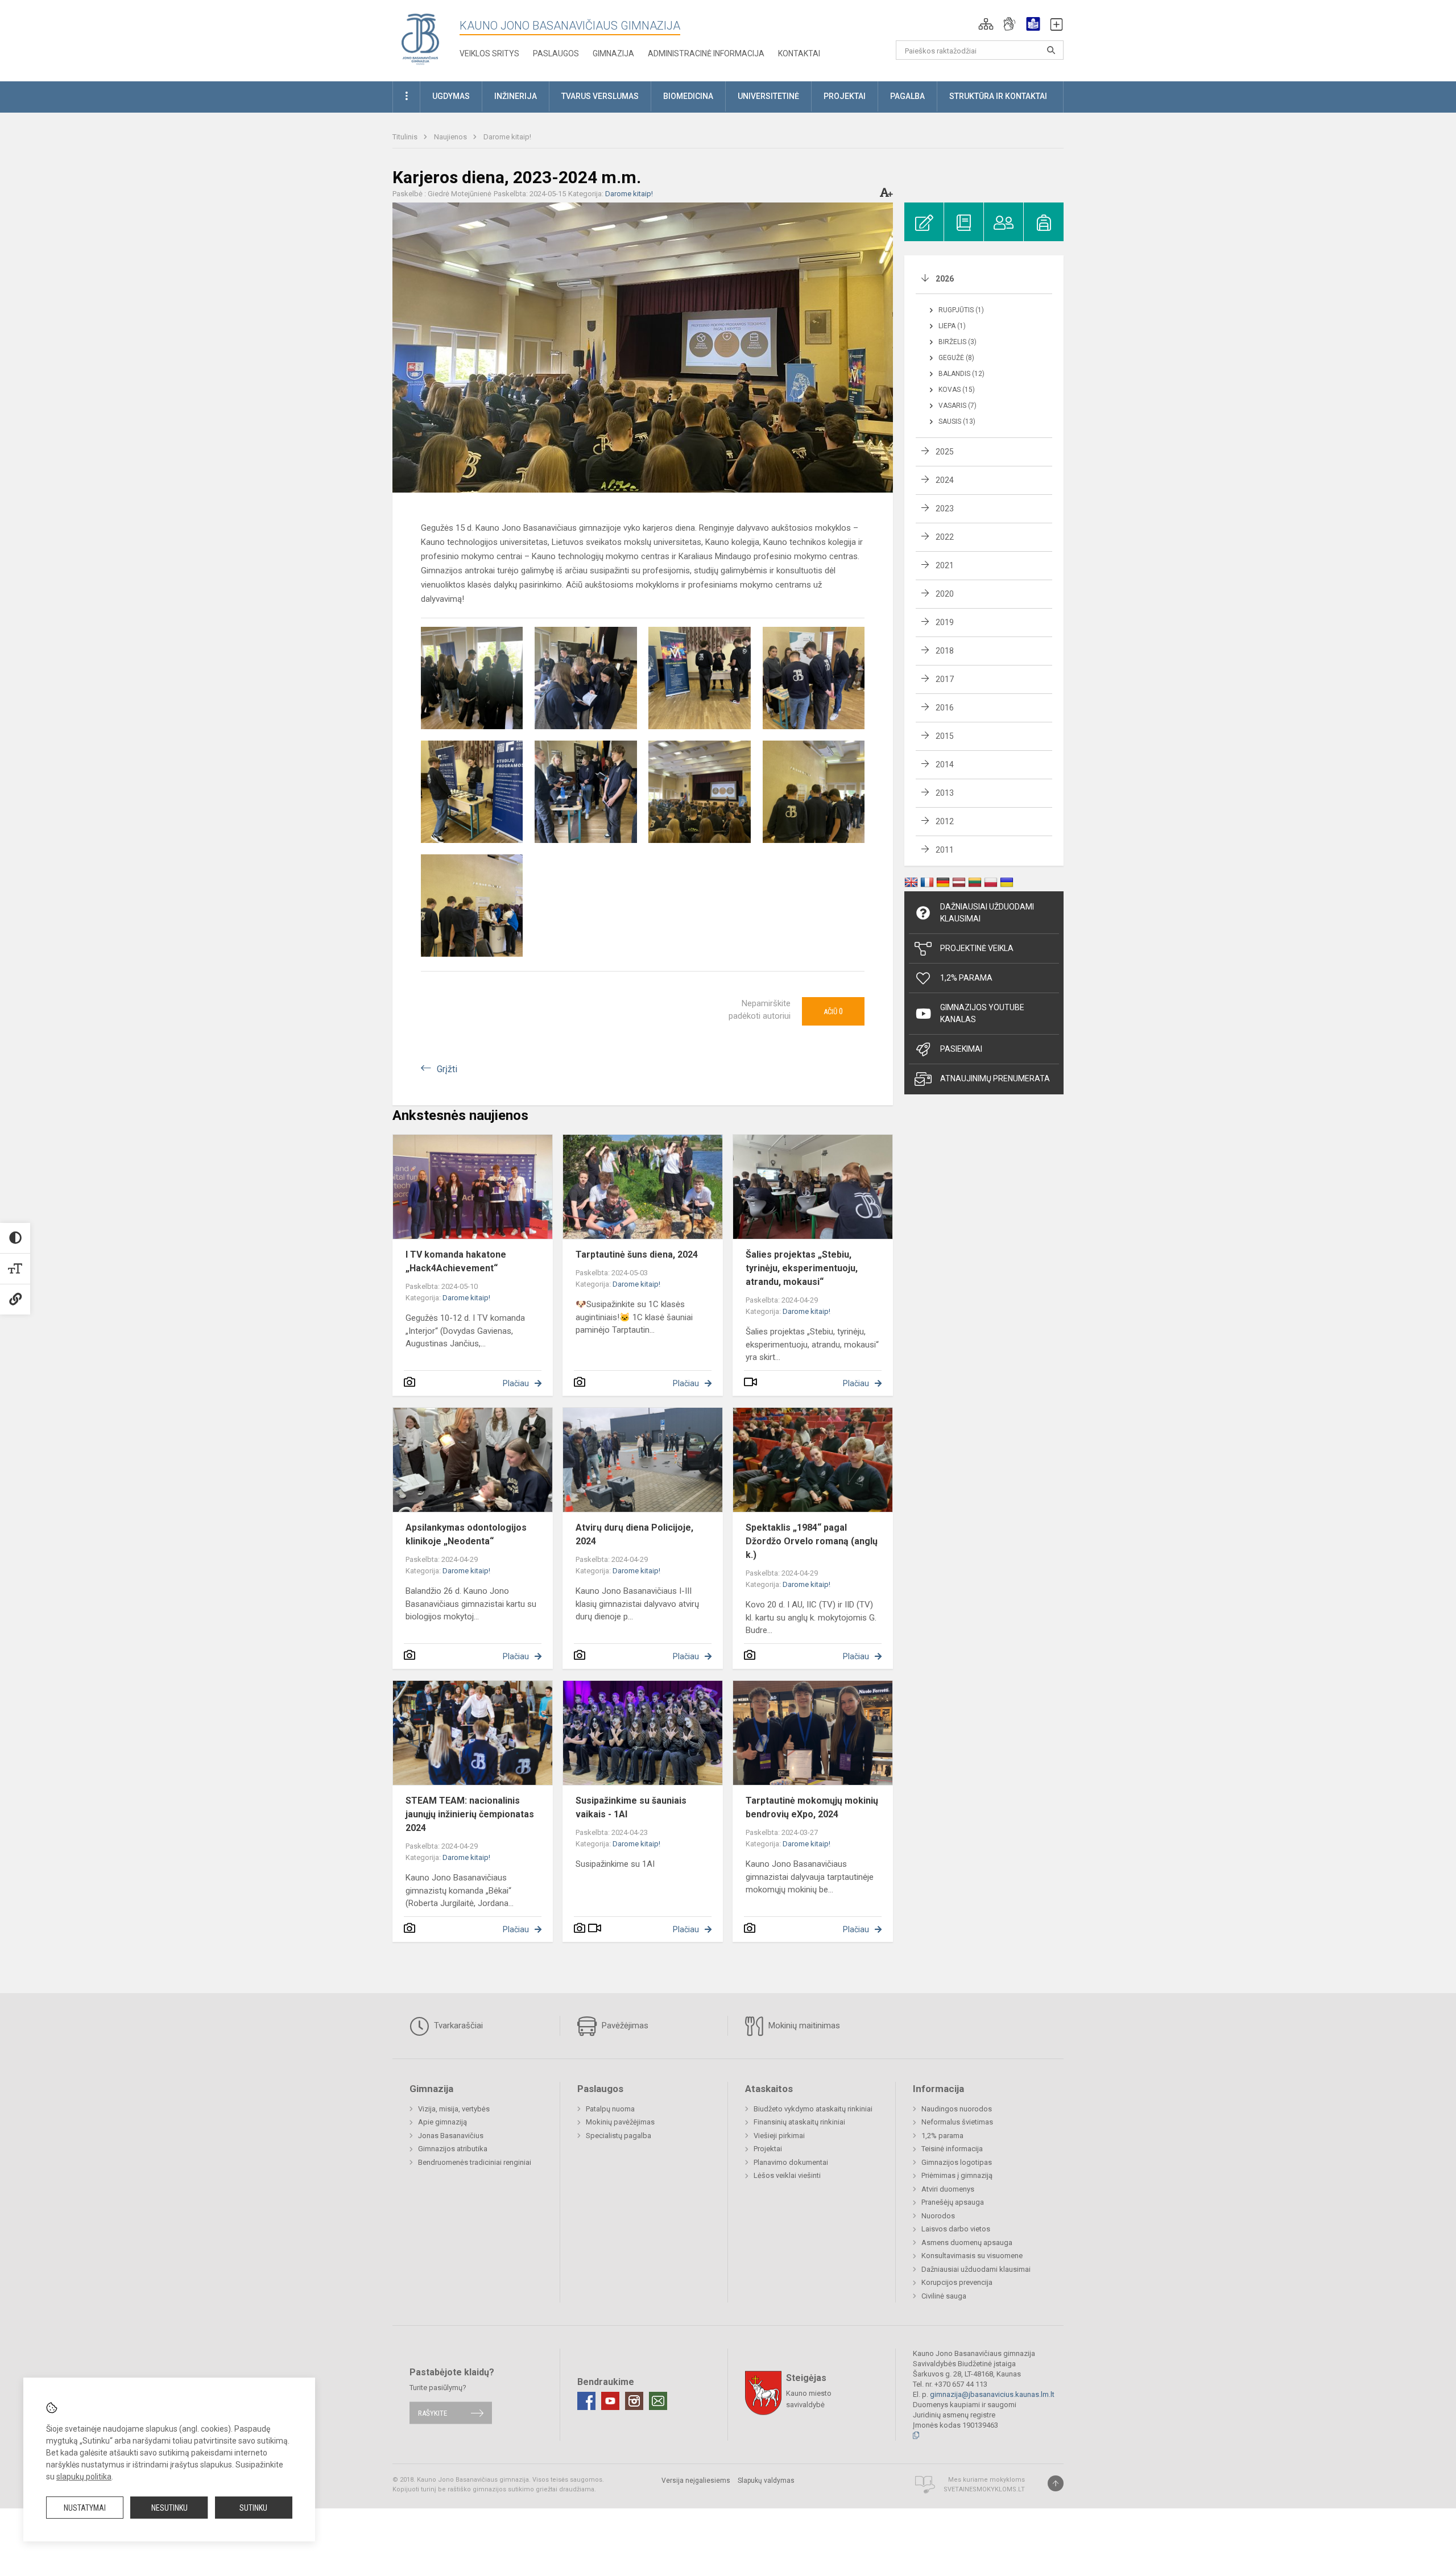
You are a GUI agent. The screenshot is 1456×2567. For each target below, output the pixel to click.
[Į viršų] (1056, 2483)
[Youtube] (610, 2401)
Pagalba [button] (907, 96)
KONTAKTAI (799, 53)
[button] (986, 24)
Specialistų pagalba (619, 2136)
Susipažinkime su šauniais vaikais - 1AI (631, 1807)
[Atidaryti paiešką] (1051, 50)
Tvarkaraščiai (457, 2026)
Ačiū (833, 1011)
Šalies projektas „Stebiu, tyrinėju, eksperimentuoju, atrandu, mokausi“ (802, 1268)
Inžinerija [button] (516, 96)
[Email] (658, 2401)
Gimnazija (613, 53)
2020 (945, 594)
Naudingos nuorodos (957, 2109)
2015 (945, 736)
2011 (945, 850)
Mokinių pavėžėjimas (620, 2122)
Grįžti (447, 1069)
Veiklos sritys (489, 53)
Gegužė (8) (956, 358)
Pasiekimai (961, 1049)
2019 (945, 622)
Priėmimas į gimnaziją (957, 2175)
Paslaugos (556, 53)
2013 (945, 793)
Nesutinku (169, 2508)
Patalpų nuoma (610, 2109)
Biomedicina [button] (688, 96)
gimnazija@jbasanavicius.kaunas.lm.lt (992, 2394)
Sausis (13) (957, 421)
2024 (945, 480)
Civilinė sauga (944, 2296)
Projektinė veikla (977, 948)
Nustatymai (85, 2508)
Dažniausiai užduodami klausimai (987, 913)
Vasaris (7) (957, 406)
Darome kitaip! (507, 137)
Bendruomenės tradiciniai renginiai (475, 2162)
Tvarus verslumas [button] (600, 96)
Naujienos (451, 137)
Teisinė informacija (952, 2149)
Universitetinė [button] (768, 96)
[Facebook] (586, 2401)
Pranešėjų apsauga (953, 2202)
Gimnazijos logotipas (957, 2162)
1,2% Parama (966, 978)
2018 (945, 651)
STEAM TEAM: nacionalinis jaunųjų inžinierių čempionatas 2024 (470, 1814)
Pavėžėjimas (624, 2026)
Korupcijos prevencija (957, 2282)
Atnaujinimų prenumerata (995, 1078)
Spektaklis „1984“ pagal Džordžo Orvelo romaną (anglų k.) (812, 1541)
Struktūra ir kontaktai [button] (998, 96)
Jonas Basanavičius (451, 2136)
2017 (945, 679)
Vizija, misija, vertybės (454, 2109)
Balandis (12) (961, 374)
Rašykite (433, 2413)
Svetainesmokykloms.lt (984, 2489)
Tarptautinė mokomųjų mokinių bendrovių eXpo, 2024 (812, 1807)
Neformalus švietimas (957, 2122)
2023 (945, 509)
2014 (945, 764)
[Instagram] (634, 2401)
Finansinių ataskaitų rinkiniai (799, 2122)
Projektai (768, 2149)
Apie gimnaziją (442, 2122)
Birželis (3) (957, 342)
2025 (945, 452)
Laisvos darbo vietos (956, 2229)
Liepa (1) (952, 326)
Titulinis (406, 137)
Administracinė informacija (706, 53)
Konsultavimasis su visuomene (972, 2256)
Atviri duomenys (948, 2189)
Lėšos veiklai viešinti (787, 2175)
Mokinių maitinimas (803, 2026)
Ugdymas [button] (451, 96)
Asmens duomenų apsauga (967, 2242)
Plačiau (516, 1383)
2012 (945, 821)
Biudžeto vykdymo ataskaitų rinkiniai (813, 2109)
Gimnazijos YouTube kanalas (982, 1013)
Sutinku (253, 2508)
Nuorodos (938, 2216)
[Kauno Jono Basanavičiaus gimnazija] (420, 38)
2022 (945, 537)
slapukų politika (84, 2477)
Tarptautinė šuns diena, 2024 (637, 1254)
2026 (945, 279)
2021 (945, 565)
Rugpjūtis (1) (961, 310)
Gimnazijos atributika (453, 2149)
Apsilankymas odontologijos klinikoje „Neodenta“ (466, 1534)
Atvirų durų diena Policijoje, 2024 (634, 1534)
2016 (945, 708)
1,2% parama (942, 2136)
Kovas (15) (957, 390)
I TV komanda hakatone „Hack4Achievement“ (456, 1261)
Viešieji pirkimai (779, 2136)
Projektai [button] (845, 96)
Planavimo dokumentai (791, 2162)
